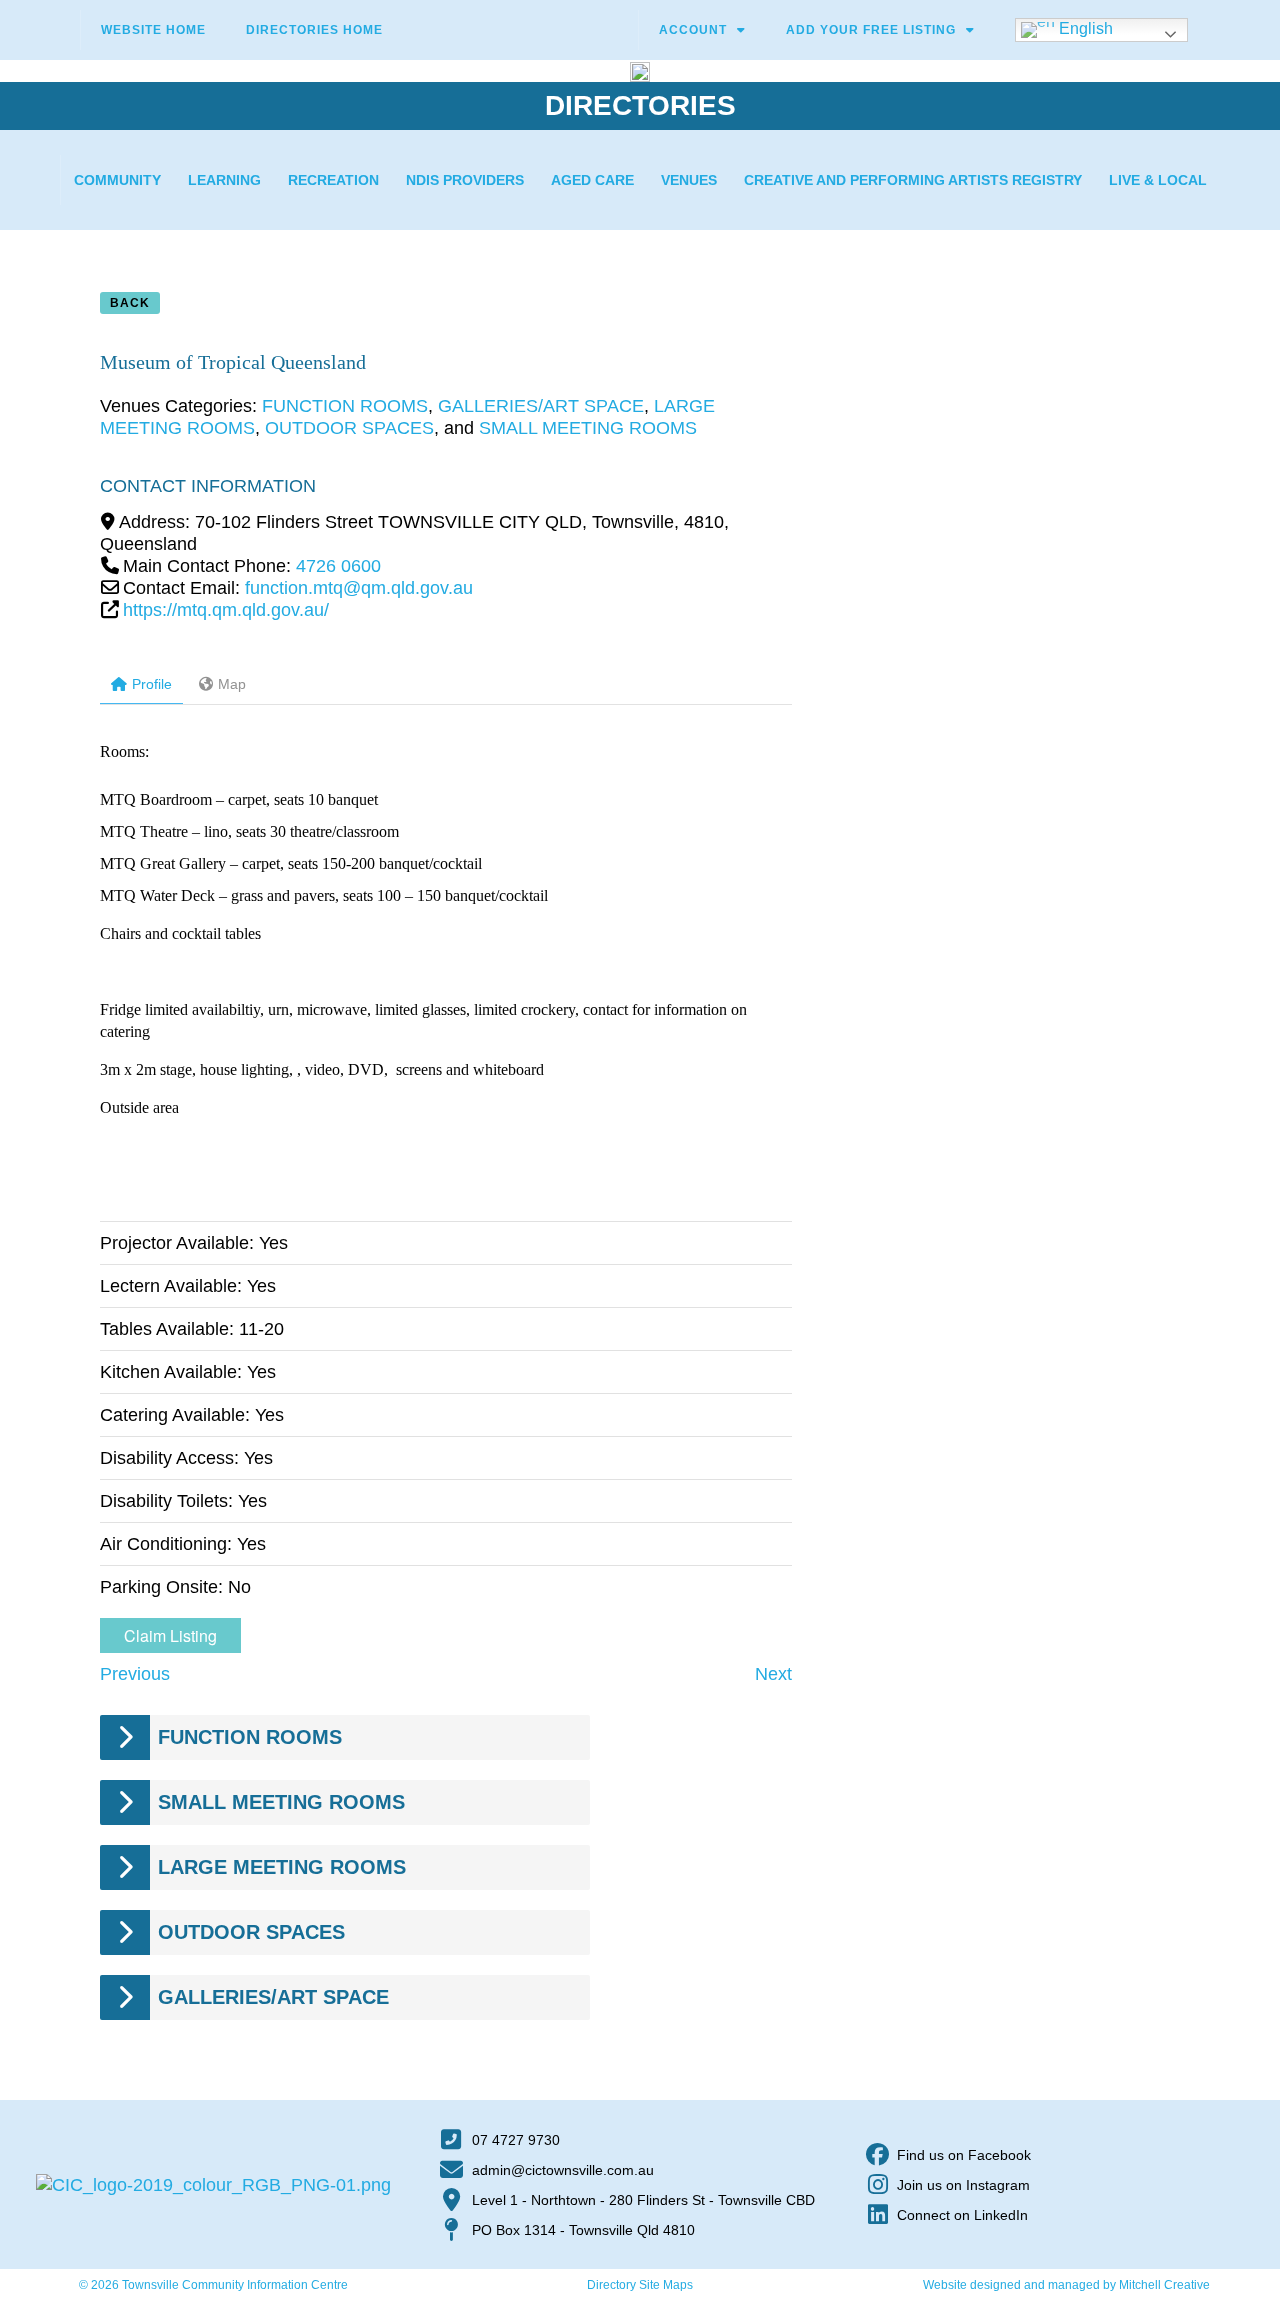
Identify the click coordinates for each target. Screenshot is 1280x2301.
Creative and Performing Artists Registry (913, 180)
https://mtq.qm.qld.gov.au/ (226, 610)
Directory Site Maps (640, 2285)
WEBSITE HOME (153, 30)
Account (693, 30)
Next (773, 1674)
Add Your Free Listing (871, 30)
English (1084, 28)
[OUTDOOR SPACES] (125, 1932)
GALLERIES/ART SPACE (541, 406)
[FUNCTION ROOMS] (125, 1737)
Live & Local (1158, 180)
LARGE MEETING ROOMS (282, 1867)
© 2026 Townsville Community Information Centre (213, 2285)
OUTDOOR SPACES (349, 428)
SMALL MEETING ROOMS (588, 428)
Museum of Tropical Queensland (233, 362)
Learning (224, 180)
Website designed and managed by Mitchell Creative (1066, 2285)
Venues (689, 180)
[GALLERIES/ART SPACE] (125, 1997)
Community (117, 180)
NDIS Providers (465, 180)
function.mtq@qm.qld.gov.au (359, 588)
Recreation (333, 180)
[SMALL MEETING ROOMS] (125, 1802)
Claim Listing (170, 1635)
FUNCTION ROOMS (345, 406)
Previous (135, 1674)
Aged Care (592, 180)
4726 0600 (338, 566)
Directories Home (314, 30)
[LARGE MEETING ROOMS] (125, 1867)
